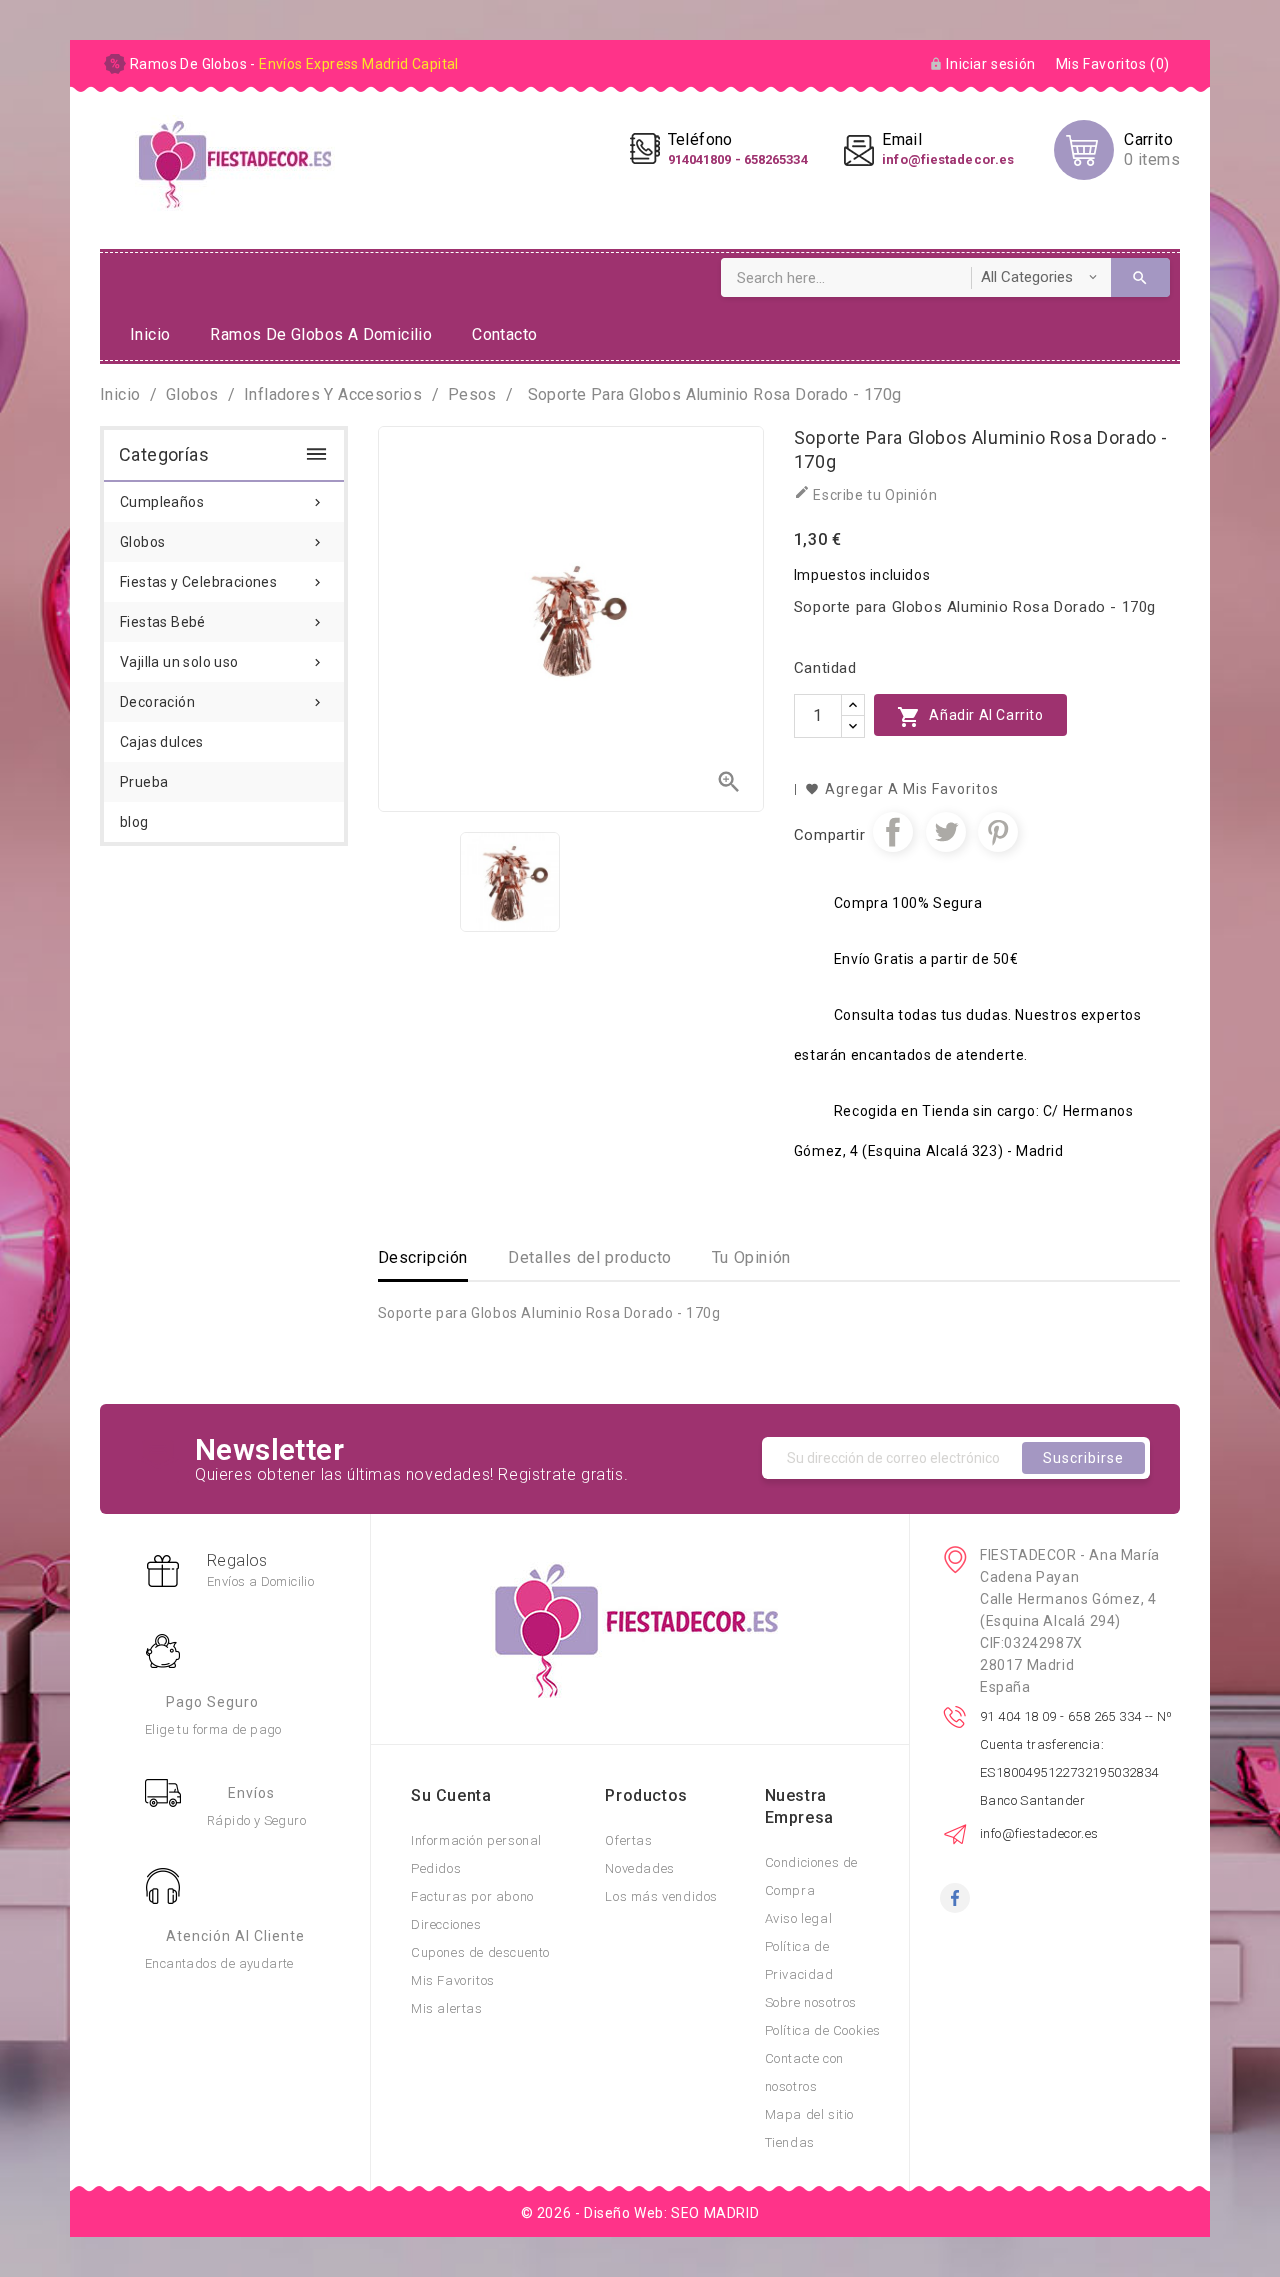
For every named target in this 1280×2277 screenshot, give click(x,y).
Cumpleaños (222, 502)
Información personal (476, 1840)
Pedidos (436, 1868)
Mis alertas (447, 2008)
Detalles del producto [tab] (590, 1257)
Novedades (639, 1868)
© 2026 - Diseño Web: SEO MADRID (640, 2213)
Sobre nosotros (811, 2002)
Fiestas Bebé (222, 622)
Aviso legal (799, 1918)
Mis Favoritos (453, 1980)
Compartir (893, 832)
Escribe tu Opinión (865, 493)
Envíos (251, 1793)
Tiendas (790, 2142)
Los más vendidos (661, 1896)
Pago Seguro (212, 1702)
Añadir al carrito (970, 717)
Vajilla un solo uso (222, 662)
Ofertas (628, 1840)
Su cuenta (451, 1795)
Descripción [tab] (423, 1257)
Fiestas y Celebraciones (222, 582)
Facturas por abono (472, 1896)
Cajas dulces (162, 742)
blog (134, 822)
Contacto (504, 334)
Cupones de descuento (480, 1952)
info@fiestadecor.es (1039, 1833)
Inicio (150, 334)
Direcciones (446, 1924)
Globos (222, 542)
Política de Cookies (823, 2030)
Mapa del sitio (809, 2114)
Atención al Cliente (235, 1936)
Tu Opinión (751, 1257)
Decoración (222, 702)
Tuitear (946, 832)
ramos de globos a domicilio (321, 334)
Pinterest (998, 832)
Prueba (144, 782)
